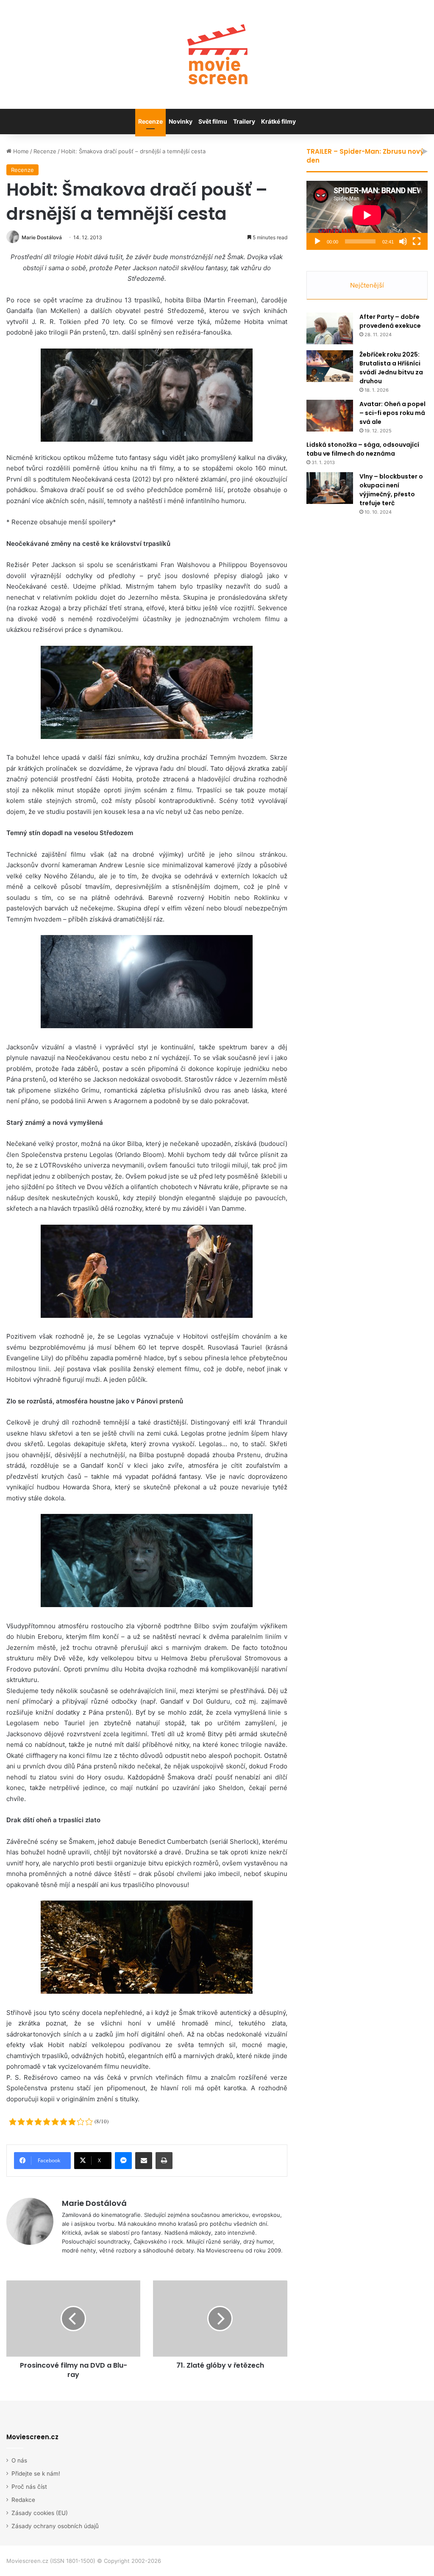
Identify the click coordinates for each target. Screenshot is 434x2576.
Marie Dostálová (42, 237)
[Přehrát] (317, 241)
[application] (367, 215)
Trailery (244, 121)
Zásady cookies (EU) (40, 2513)
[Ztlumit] (403, 241)
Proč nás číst (29, 2487)
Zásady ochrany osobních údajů (55, 2526)
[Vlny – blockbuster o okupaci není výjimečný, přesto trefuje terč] (330, 488)
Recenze (150, 121)
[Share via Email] (144, 2161)
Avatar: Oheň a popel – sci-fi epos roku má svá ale (392, 413)
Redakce (23, 2500)
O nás (19, 2460)
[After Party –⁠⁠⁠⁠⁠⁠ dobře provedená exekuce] (330, 328)
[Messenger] (123, 2161)
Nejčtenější (367, 285)
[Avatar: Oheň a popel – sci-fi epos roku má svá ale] (330, 416)
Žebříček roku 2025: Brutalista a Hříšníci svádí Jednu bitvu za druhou (391, 368)
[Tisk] (164, 2161)
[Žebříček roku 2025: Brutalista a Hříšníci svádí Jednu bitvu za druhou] (330, 366)
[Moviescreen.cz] (217, 54)
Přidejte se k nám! (36, 2474)
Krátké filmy (278, 121)
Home (20, 151)
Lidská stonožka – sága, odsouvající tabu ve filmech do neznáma (363, 449)
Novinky (181, 121)
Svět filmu (213, 121)
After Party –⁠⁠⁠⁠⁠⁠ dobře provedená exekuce (390, 321)
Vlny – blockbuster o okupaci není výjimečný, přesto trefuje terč (391, 490)
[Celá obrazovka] (417, 241)
